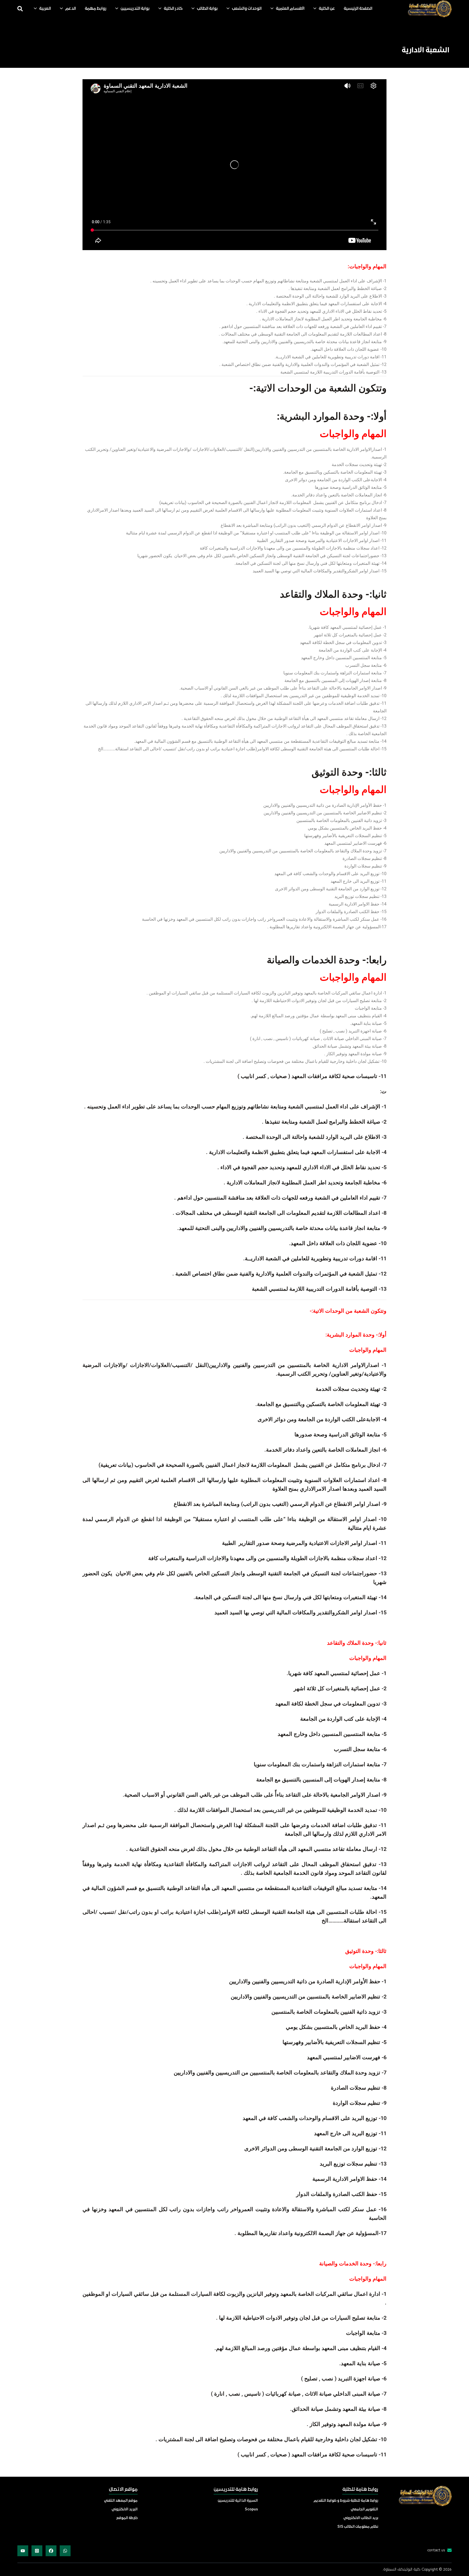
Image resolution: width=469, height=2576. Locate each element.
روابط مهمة (96, 9)
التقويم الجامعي (364, 2509)
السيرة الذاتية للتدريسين (238, 2501)
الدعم (71, 9)
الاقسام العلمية (290, 9)
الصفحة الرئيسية (358, 9)
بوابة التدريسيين (135, 9)
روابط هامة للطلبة (360, 2490)
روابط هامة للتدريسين (236, 2490)
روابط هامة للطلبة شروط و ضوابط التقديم (346, 2501)
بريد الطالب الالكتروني (361, 2518)
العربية (45, 9)
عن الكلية (327, 9)
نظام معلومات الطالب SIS (358, 2527)
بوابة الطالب (207, 9)
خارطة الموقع (127, 2518)
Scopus (251, 2509)
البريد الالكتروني (125, 2509)
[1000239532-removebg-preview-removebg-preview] (430, 9)
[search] (20, 9)
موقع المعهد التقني (121, 2501)
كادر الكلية (173, 9)
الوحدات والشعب (247, 9)
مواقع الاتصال (123, 2490)
